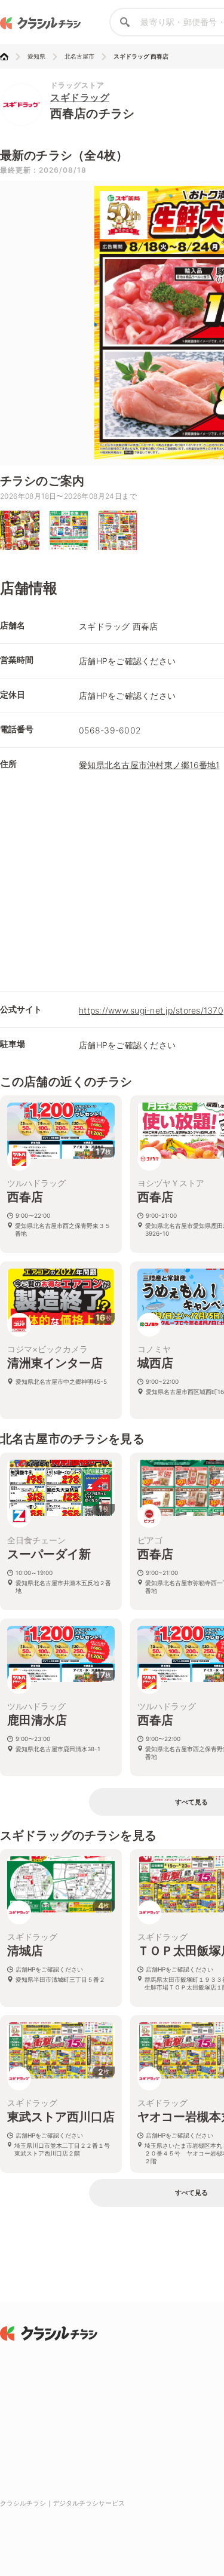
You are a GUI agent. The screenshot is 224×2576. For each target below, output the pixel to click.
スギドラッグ (80, 97)
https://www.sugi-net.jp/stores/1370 (151, 1010)
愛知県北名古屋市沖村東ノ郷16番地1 (149, 765)
